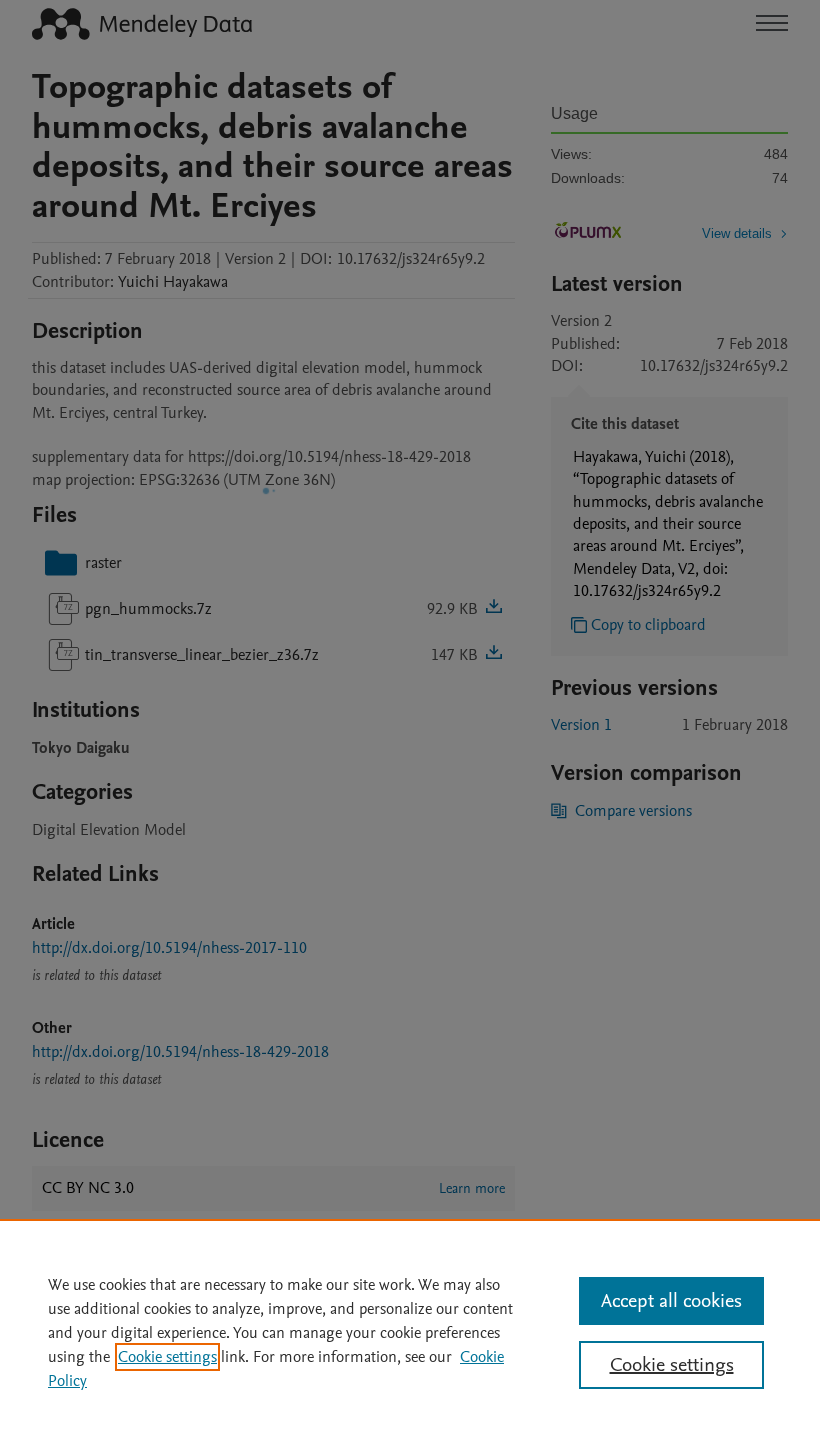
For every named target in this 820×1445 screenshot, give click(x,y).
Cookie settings (167, 1357)
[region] (410, 1332)
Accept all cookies (671, 1301)
